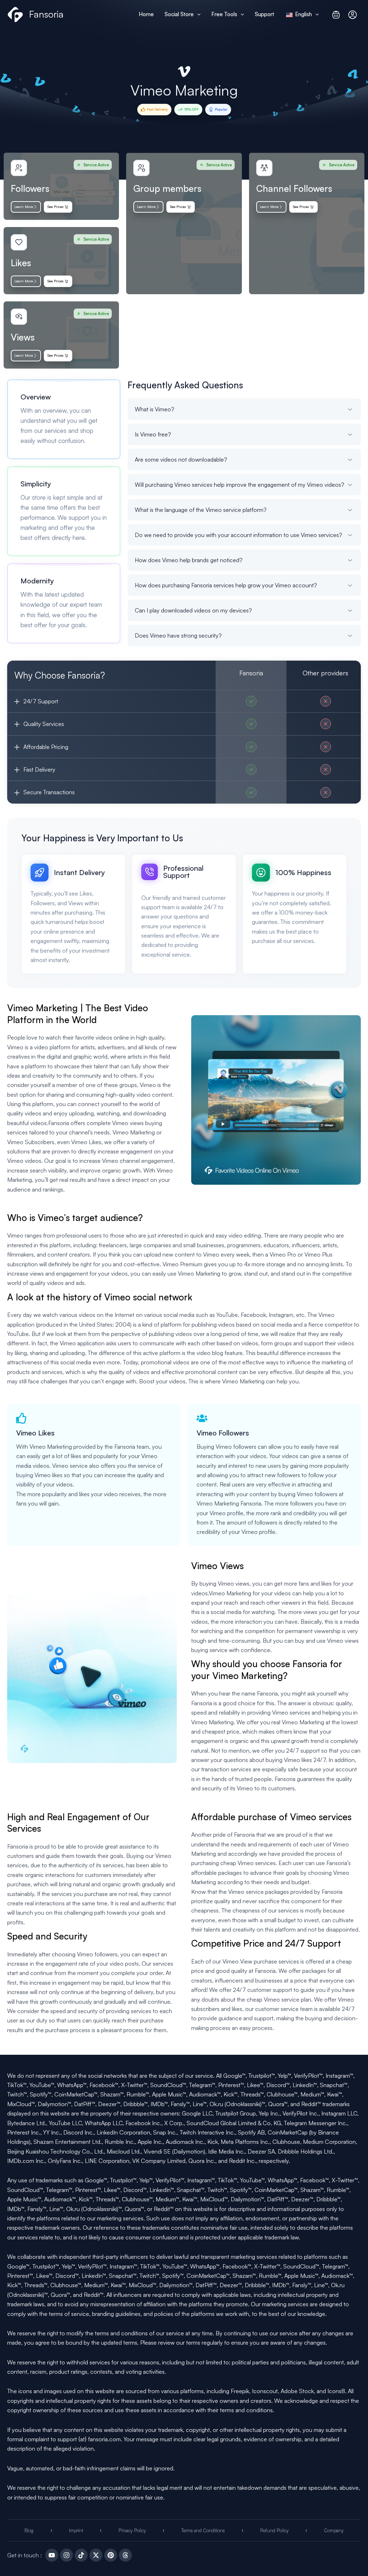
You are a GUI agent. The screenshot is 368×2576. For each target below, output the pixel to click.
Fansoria (46, 14)
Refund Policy (274, 2530)
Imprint (76, 2530)
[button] (197, 14)
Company (334, 2530)
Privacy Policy (132, 2530)
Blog (29, 2530)
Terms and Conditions (203, 2530)
